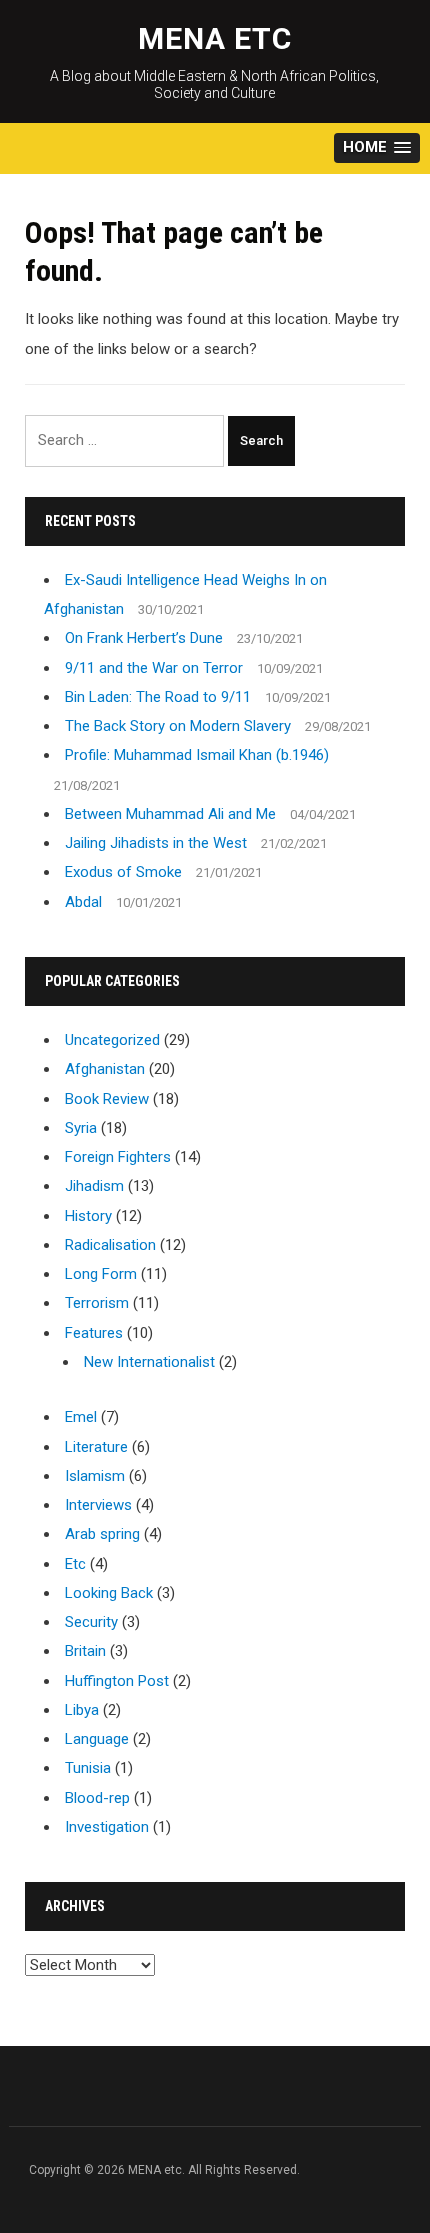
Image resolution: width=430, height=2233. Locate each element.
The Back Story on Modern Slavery (178, 726)
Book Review (107, 1099)
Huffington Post (117, 1681)
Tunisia (88, 1768)
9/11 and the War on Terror (154, 668)
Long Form (101, 1274)
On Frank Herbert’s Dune (144, 638)
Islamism (95, 1476)
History (88, 1216)
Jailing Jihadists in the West (156, 843)
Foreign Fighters (118, 1157)
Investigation (107, 1827)
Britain (85, 1651)
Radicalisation (110, 1245)
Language (97, 1739)
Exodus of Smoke (123, 872)
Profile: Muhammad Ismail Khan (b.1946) (197, 755)
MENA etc (215, 38)
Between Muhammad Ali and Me (170, 814)
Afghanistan (105, 1069)
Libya (82, 1710)
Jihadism (94, 1186)
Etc (75, 1564)
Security (91, 1622)
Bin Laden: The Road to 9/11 (158, 697)
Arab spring (102, 1534)
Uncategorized (112, 1040)
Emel (81, 1417)
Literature (96, 1447)
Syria (81, 1128)
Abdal (83, 902)
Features (94, 1333)
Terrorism (97, 1303)
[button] (377, 148)
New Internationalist (149, 1362)
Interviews (98, 1505)
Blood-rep (97, 1798)
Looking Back (109, 1593)
